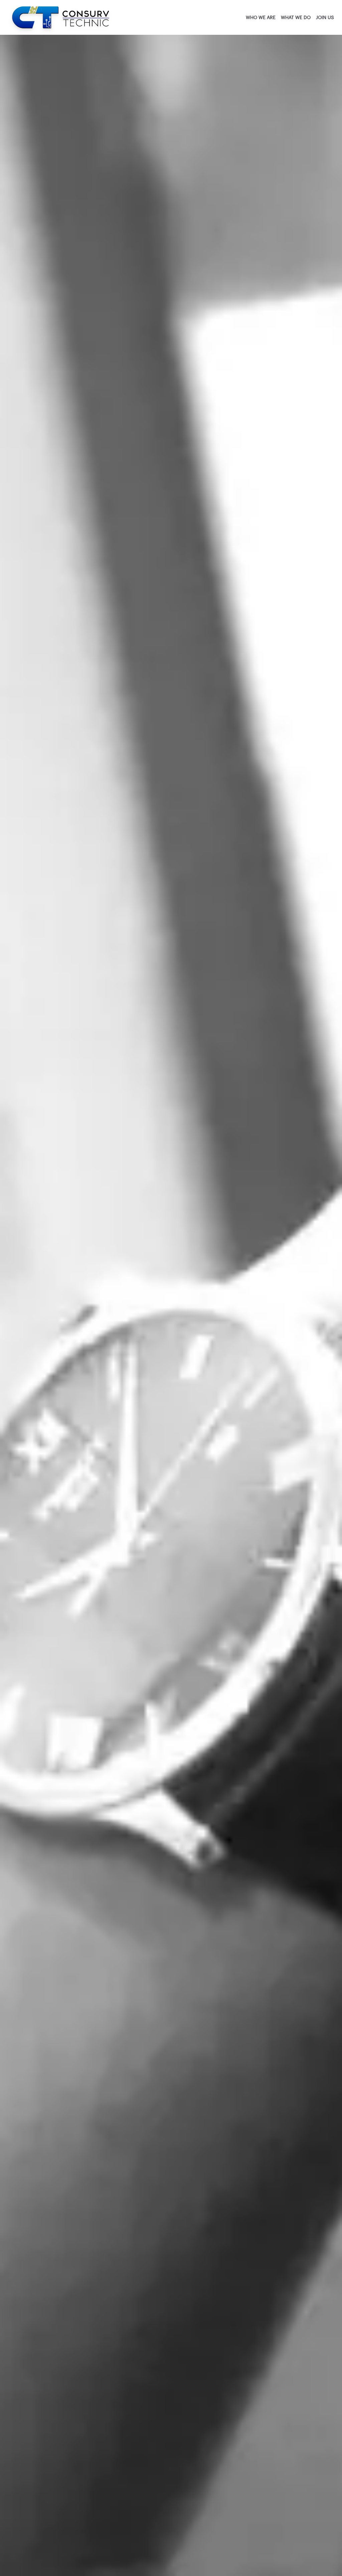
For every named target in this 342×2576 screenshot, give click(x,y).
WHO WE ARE (261, 18)
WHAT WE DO (296, 18)
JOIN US (325, 18)
